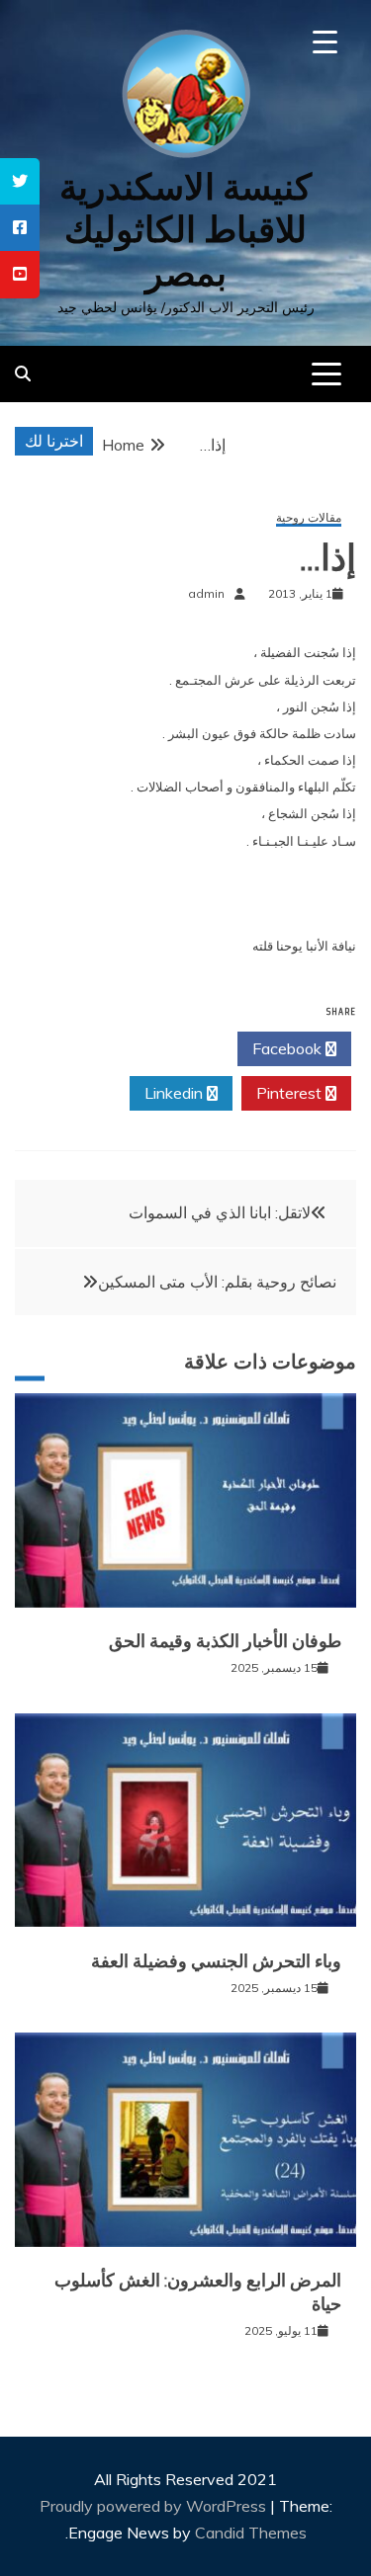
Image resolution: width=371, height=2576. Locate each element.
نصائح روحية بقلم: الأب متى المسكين (217, 1282)
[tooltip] (20, 181)
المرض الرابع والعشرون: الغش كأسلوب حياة (198, 2292)
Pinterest (291, 1093)
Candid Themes (251, 2533)
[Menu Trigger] (325, 42)
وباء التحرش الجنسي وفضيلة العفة (216, 1961)
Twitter (175, 1048)
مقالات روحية (309, 518)
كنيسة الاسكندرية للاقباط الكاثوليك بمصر (185, 230)
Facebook (289, 1048)
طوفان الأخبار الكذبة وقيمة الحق (225, 1641)
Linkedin (176, 1093)
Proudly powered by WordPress (155, 2506)
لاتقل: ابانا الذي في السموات (220, 1212)
